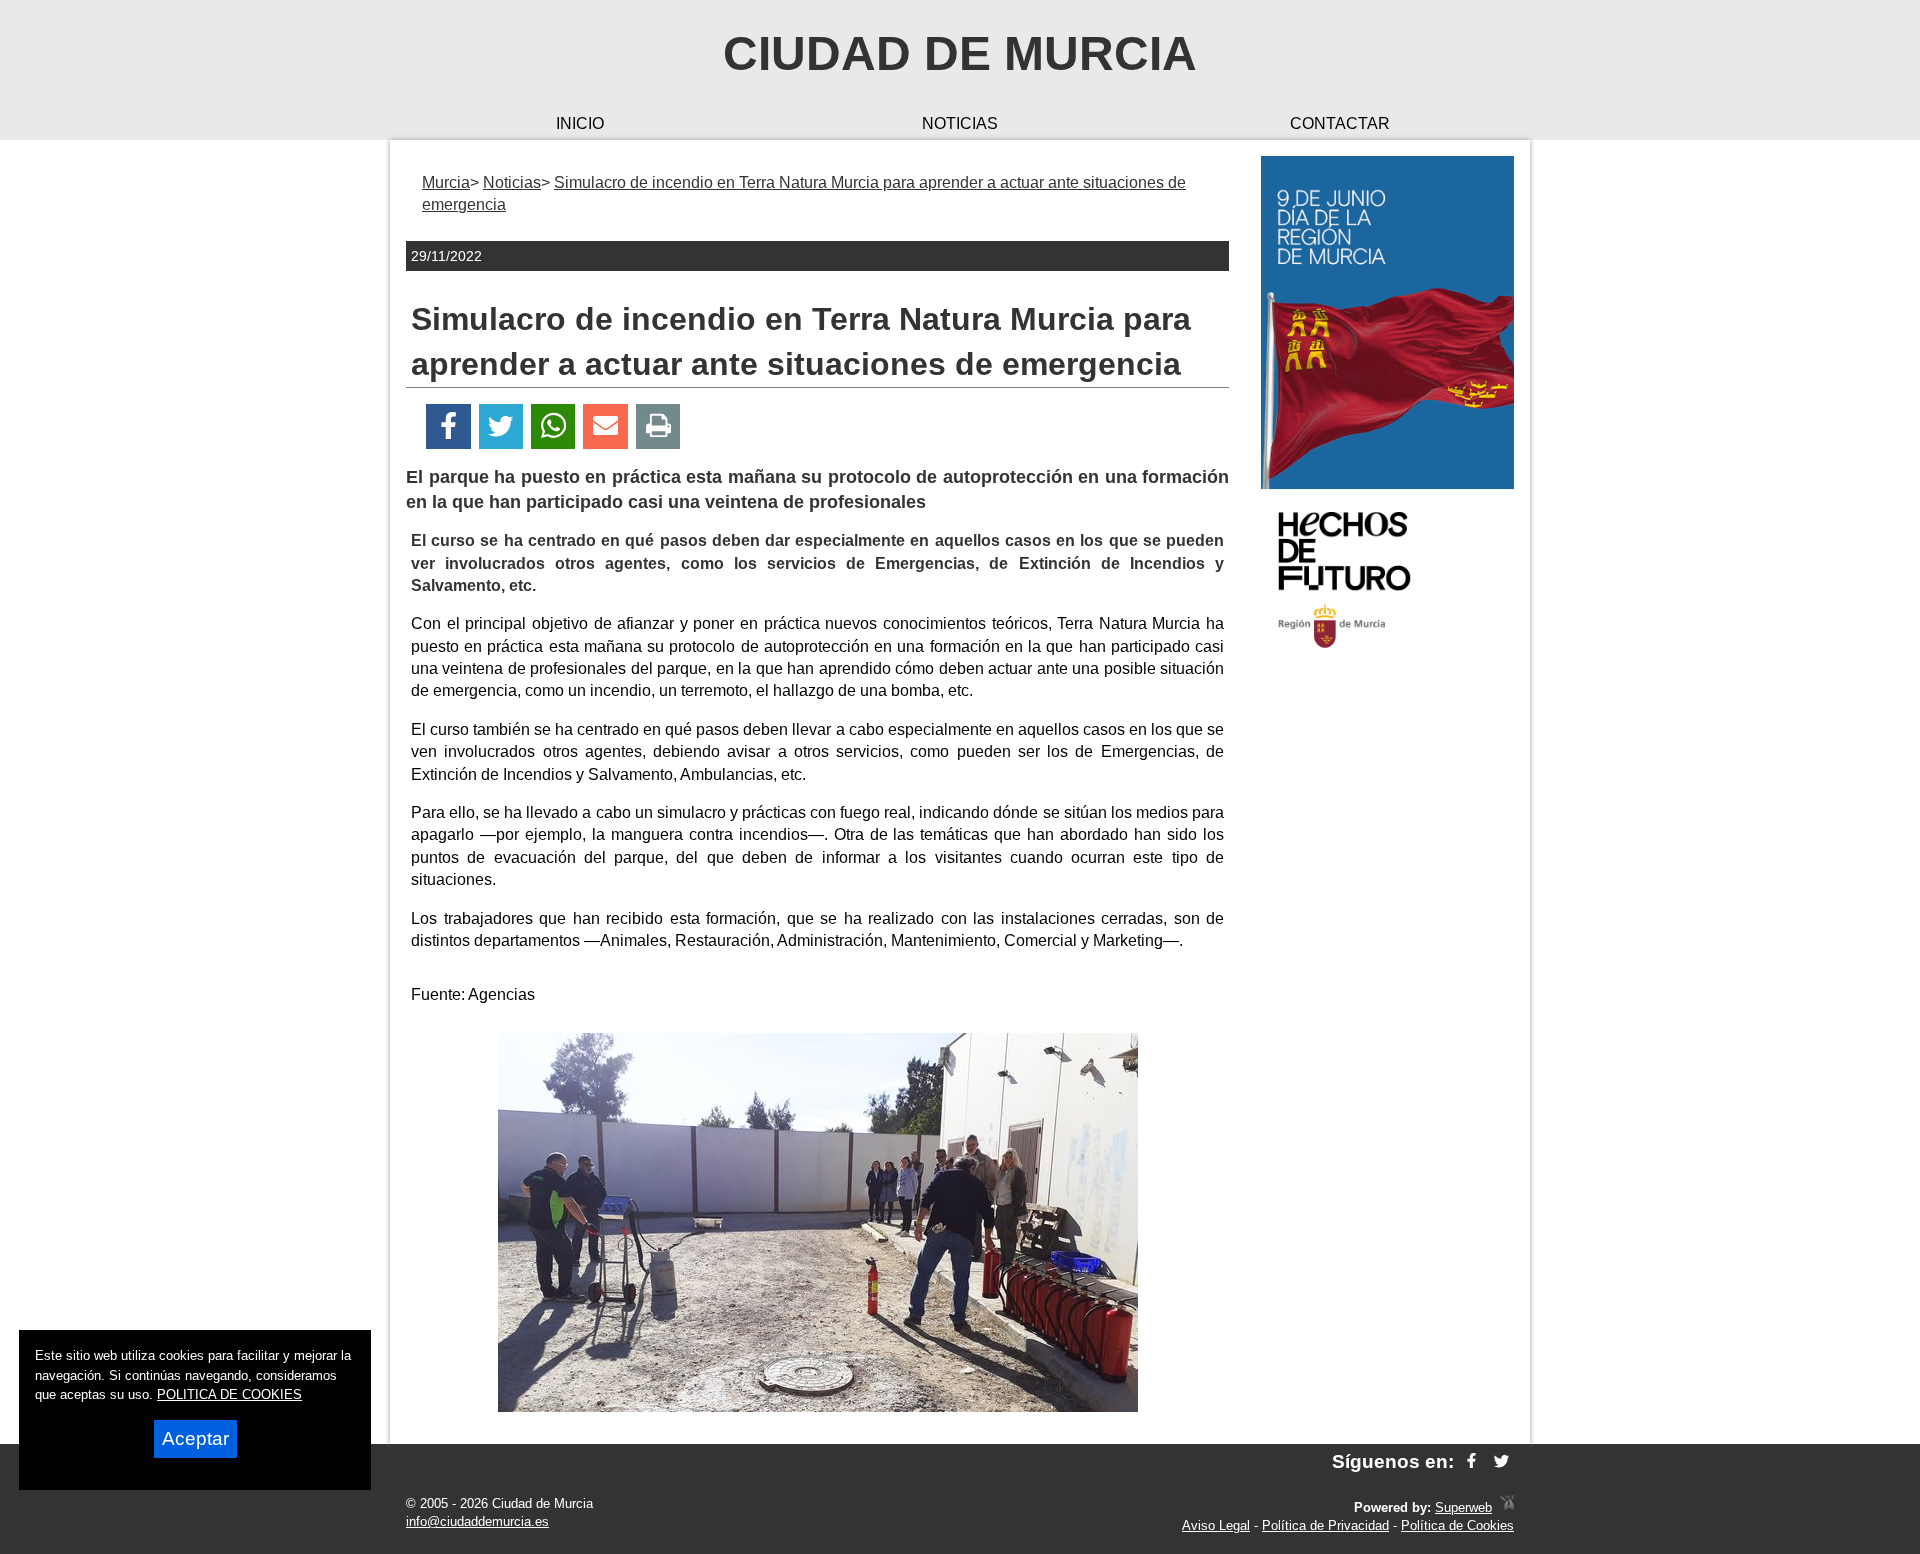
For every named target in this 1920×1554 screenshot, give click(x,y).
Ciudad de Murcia (960, 53)
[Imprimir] (658, 426)
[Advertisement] (1387, 984)
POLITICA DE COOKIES (229, 1394)
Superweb (1463, 1507)
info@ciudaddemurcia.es (477, 1521)
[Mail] (605, 426)
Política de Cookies (1457, 1525)
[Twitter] (501, 426)
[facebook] (1471, 1461)
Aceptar (195, 1438)
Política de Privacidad (1325, 1525)
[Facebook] (448, 426)
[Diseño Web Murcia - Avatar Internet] (1507, 1507)
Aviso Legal (1216, 1525)
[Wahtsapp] (553, 426)
